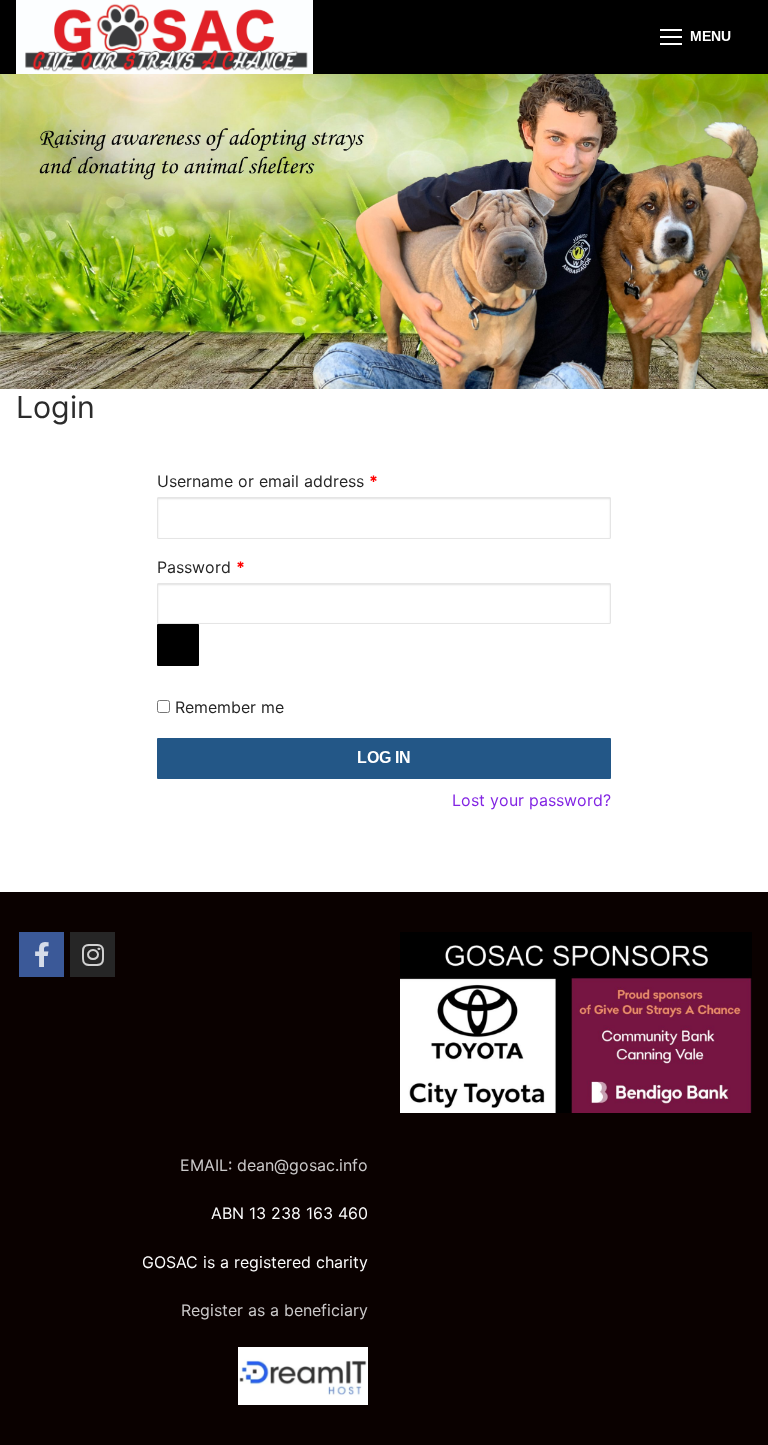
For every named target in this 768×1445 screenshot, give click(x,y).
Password (234, 564)
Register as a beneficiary (274, 1310)
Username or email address (300, 478)
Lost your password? (531, 800)
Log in (384, 757)
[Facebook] (41, 954)
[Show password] (178, 645)
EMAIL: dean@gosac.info (274, 1165)
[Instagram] (92, 954)
